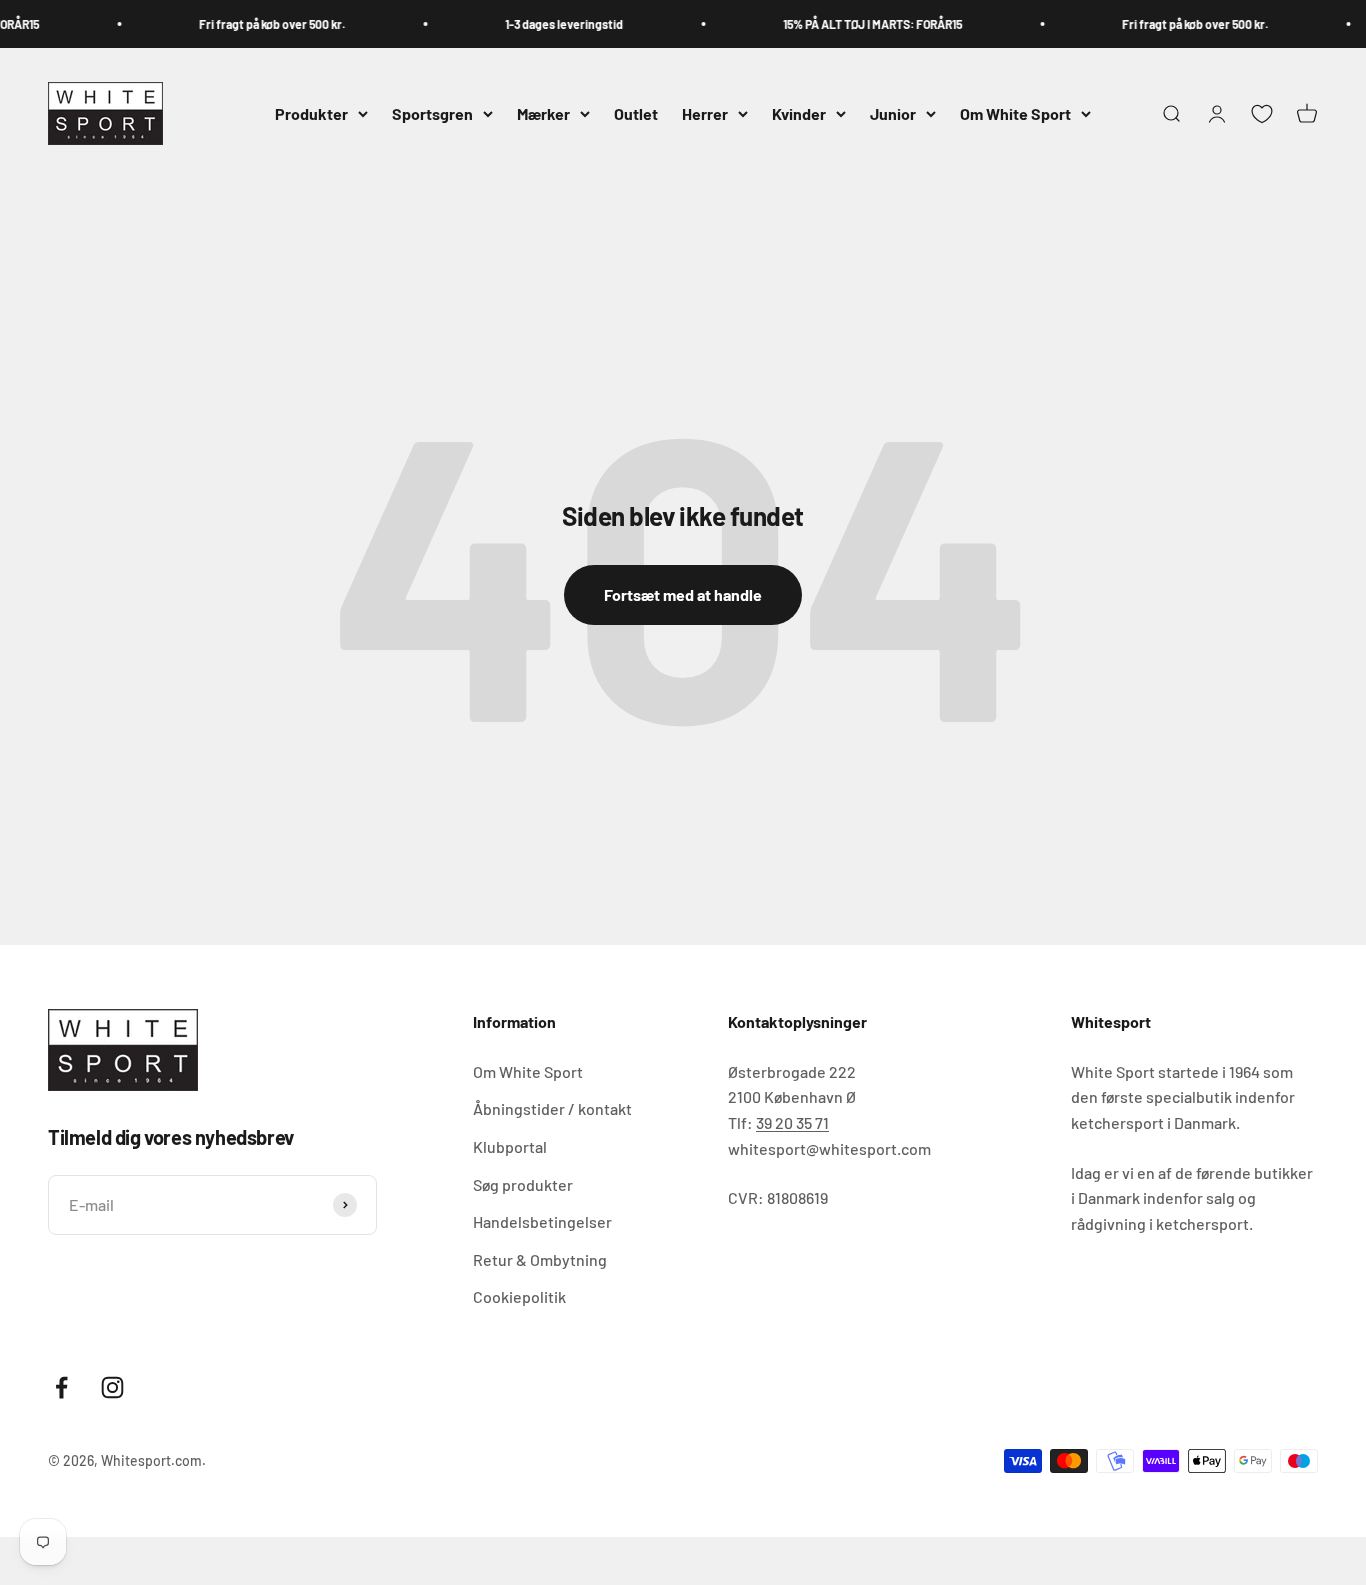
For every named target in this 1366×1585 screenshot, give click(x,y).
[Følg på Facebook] (61, 1387)
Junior (893, 113)
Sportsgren (432, 113)
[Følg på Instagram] (112, 1387)
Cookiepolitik (519, 1296)
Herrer (705, 113)
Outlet (636, 113)
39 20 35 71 (792, 1122)
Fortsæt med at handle (683, 594)
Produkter (311, 113)
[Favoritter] (1262, 114)
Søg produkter (523, 1184)
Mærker (543, 113)
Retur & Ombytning (540, 1259)
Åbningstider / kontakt (552, 1108)
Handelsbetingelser (542, 1221)
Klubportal (510, 1146)
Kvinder (799, 113)
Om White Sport (1015, 113)
